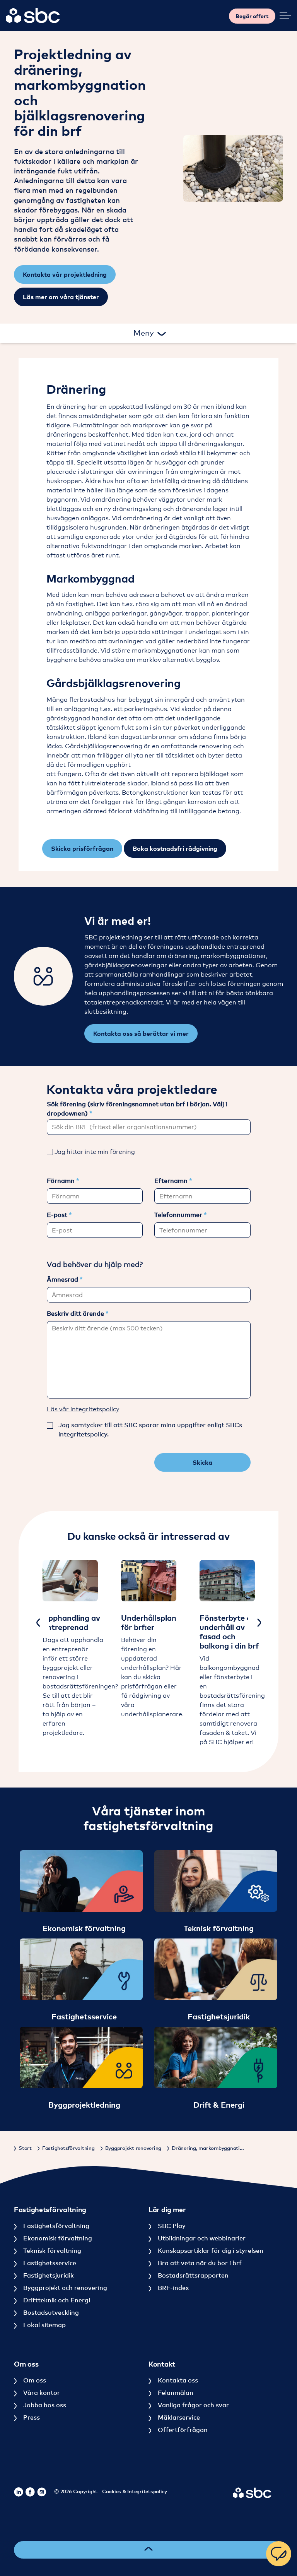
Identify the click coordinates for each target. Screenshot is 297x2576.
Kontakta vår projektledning (65, 274)
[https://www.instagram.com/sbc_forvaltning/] (42, 2492)
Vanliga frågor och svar (193, 2405)
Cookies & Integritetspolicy (135, 2491)
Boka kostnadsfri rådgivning (175, 848)
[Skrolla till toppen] (148, 2550)
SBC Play (171, 2226)
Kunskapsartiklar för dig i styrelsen (210, 2250)
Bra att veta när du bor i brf (199, 2263)
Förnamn (61, 1181)
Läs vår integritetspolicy (83, 1409)
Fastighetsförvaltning (55, 2226)
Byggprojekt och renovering (64, 2288)
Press (31, 2417)
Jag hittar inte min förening (95, 1152)
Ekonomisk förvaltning (57, 2238)
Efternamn (172, 1181)
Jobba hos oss (44, 2405)
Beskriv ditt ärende (76, 1313)
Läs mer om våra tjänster (61, 297)
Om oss (34, 2380)
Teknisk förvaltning (51, 2250)
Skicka (202, 1462)
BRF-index (172, 2288)
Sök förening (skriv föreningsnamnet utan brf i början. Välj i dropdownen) (137, 1109)
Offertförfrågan (182, 2430)
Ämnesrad (63, 1279)
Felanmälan (175, 2393)
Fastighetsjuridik (48, 2275)
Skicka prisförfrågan (82, 848)
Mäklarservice (178, 2417)
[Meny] (285, 15)
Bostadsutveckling (50, 2312)
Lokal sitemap (44, 2325)
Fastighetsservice (49, 2263)
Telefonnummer (179, 1215)
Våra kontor (41, 2393)
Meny (145, 333)
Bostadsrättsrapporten (192, 2275)
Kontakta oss (177, 2380)
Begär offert (252, 16)
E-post (58, 1215)
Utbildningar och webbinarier (201, 2238)
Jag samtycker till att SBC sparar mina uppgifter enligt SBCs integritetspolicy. (150, 1429)
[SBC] (33, 15)
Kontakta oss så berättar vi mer (141, 1033)
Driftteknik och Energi (56, 2300)
